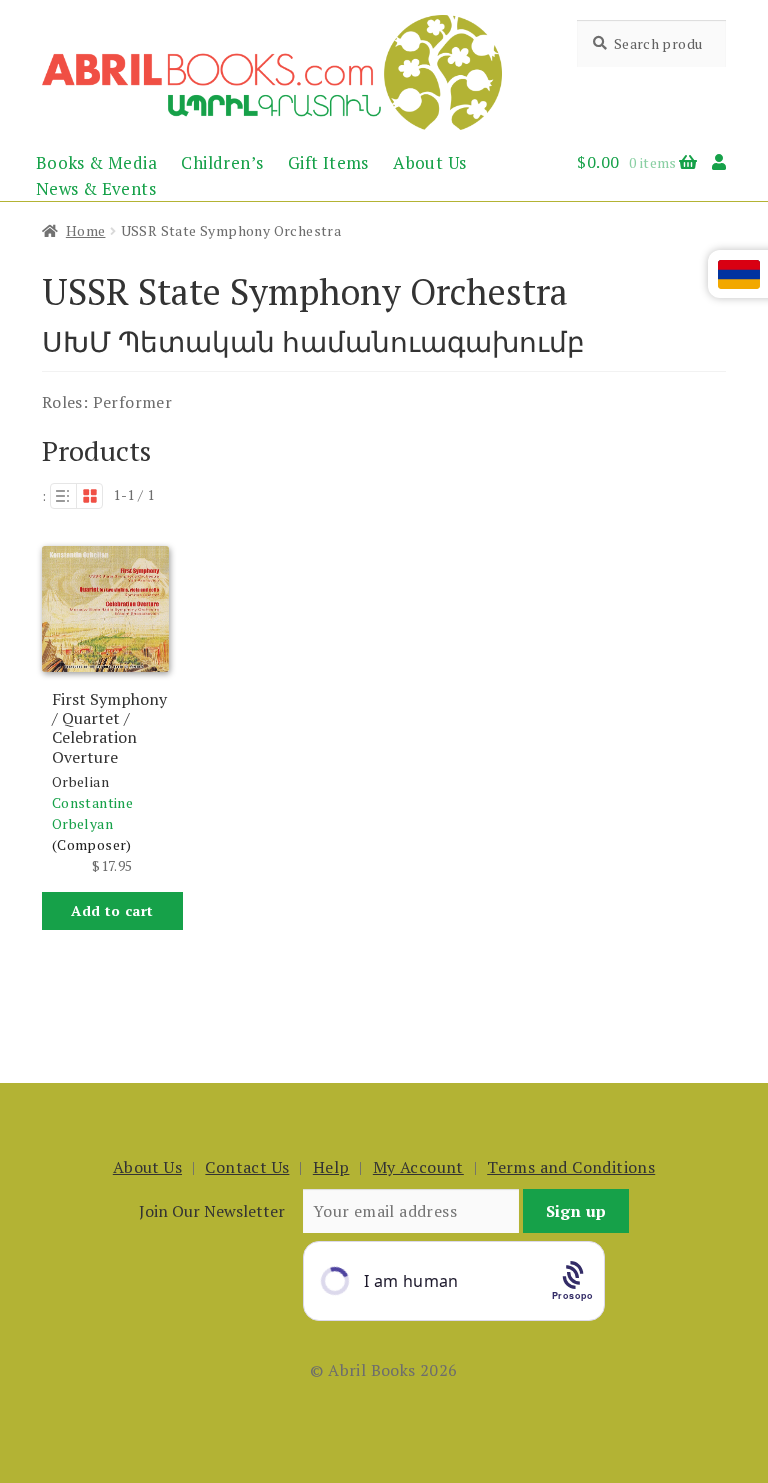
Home (86, 230)
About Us (429, 162)
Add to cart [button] (112, 910)
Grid (90, 496)
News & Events (96, 188)
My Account (418, 1167)
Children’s (222, 162)
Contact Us (247, 1167)
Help (331, 1167)
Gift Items (328, 162)
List (63, 496)
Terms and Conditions (571, 1167)
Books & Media (96, 162)
